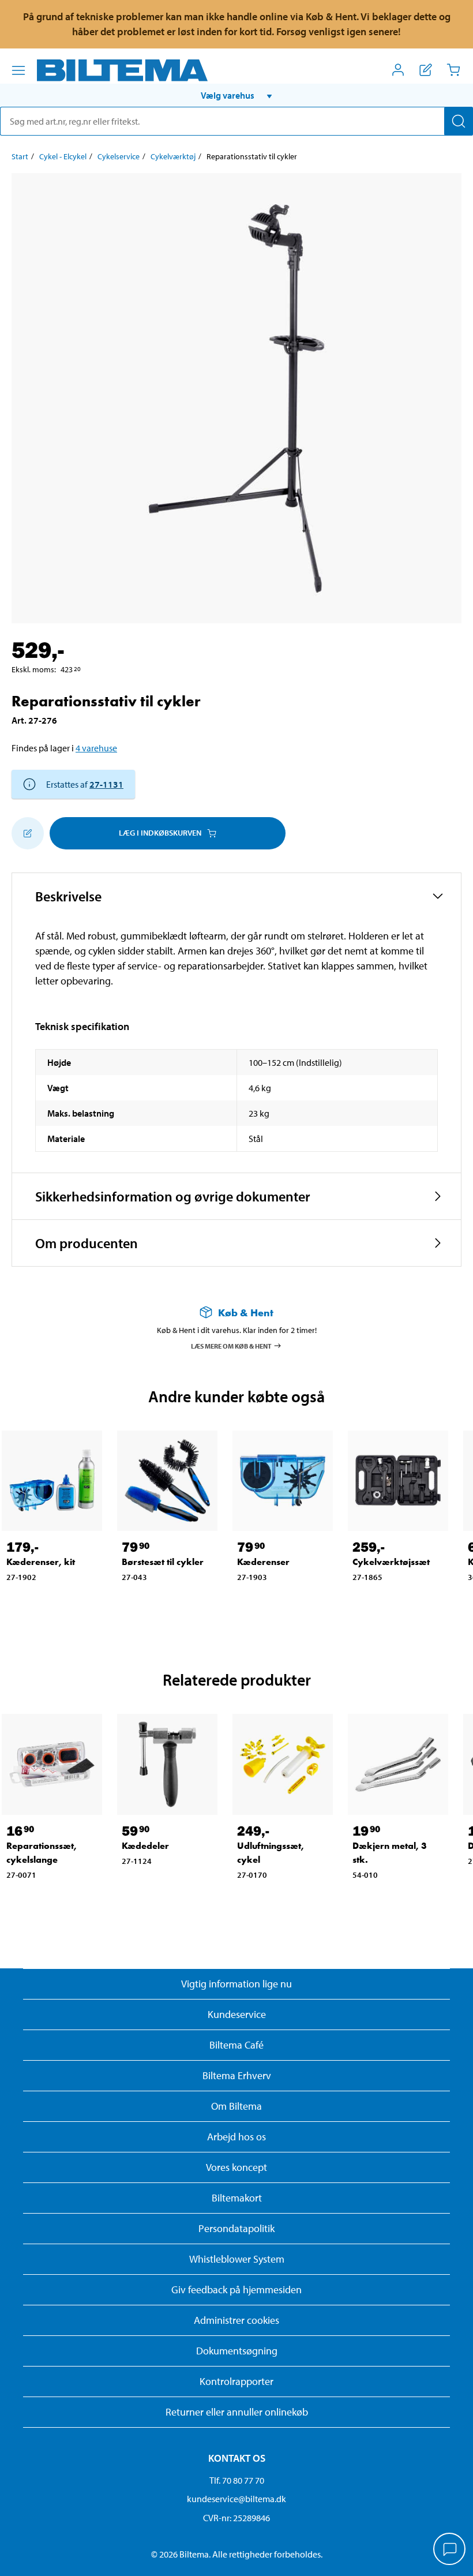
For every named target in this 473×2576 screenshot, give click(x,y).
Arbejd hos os (236, 2137)
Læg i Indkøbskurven (160, 833)
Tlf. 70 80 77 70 (237, 2480)
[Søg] (459, 121)
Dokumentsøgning (237, 2351)
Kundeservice (237, 2014)
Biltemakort (237, 2198)
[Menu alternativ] (18, 70)
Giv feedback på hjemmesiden (236, 2289)
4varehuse (96, 748)
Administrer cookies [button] (236, 2320)
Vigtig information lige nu (236, 1984)
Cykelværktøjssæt (391, 1562)
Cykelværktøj (173, 156)
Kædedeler (145, 1846)
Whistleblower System (237, 2259)
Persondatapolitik (236, 2228)
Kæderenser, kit (41, 1562)
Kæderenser (263, 1562)
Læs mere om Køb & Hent (231, 1345)
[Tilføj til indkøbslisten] (28, 833)
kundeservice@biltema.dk (236, 2499)
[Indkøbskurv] (453, 70)
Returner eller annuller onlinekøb (237, 2412)
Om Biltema (236, 2106)
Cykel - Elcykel (63, 156)
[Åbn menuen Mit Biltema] (398, 70)
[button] (236, 95)
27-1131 (106, 784)
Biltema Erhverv (237, 2075)
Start (20, 156)
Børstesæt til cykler (163, 1562)
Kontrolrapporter (236, 2381)
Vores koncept (236, 2167)
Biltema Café (236, 2045)
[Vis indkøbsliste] (426, 70)
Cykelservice (119, 156)
